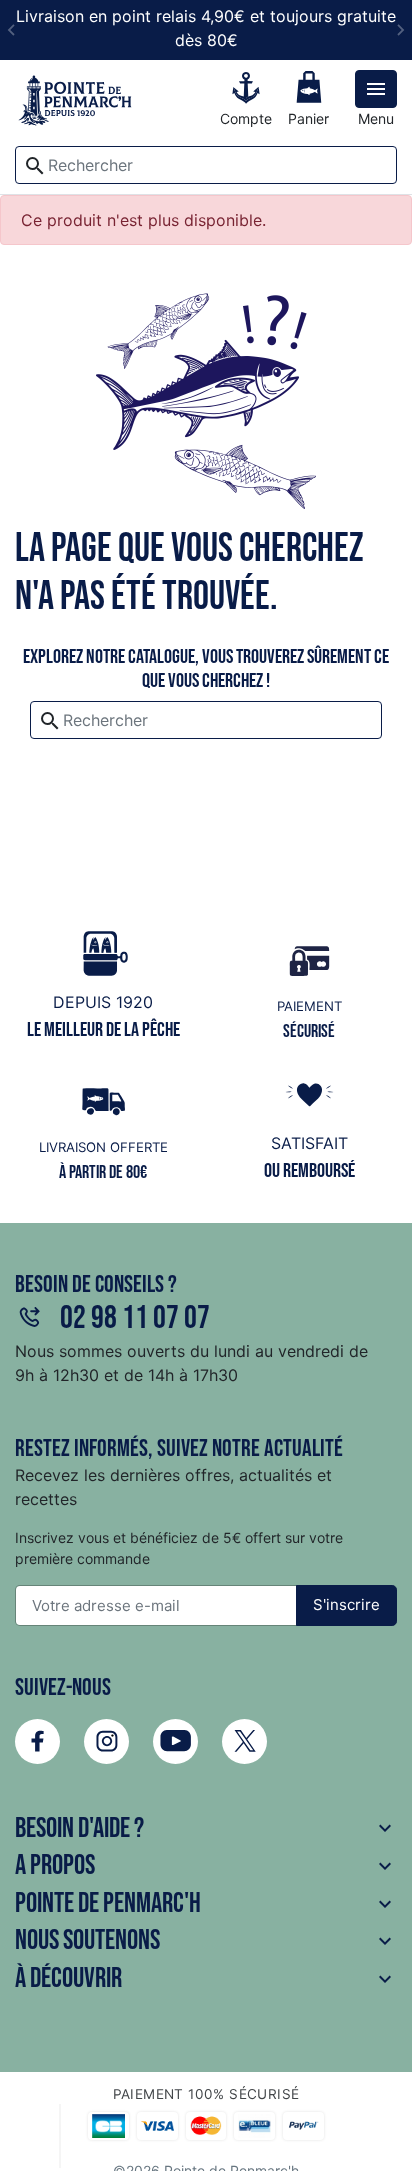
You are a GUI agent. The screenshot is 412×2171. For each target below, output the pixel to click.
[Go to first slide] (400, 30)
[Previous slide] (12, 30)
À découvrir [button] (206, 1978)
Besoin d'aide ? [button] (206, 1828)
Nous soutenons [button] (206, 1940)
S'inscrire (346, 1604)
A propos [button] (206, 1865)
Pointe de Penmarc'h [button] (206, 1903)
